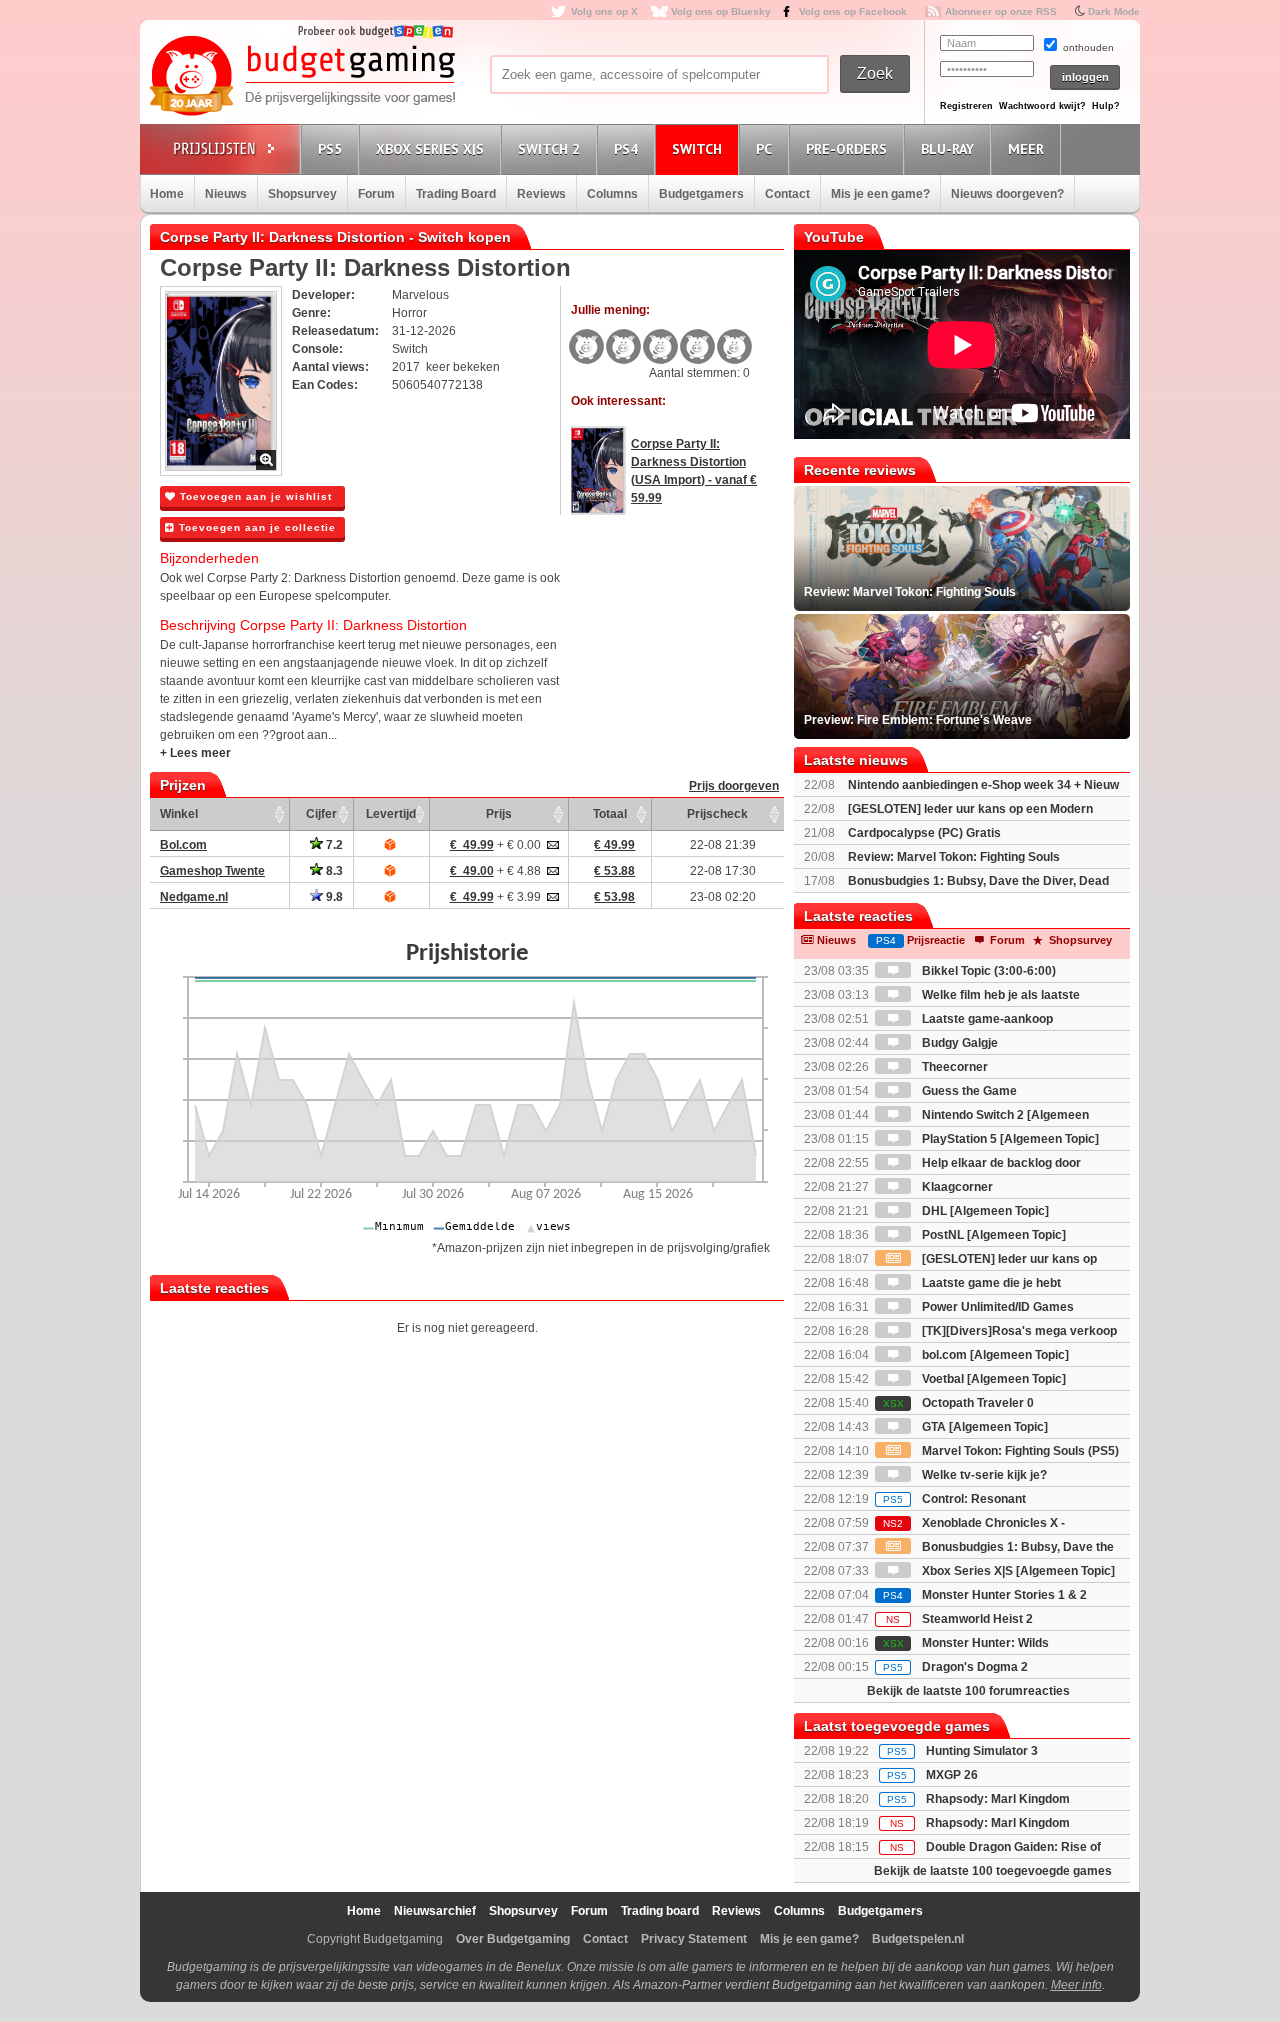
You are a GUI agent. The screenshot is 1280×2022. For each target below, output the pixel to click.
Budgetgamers (701, 194)
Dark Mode (1114, 11)
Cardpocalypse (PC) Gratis (924, 833)
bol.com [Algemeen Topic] (994, 1355)
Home (167, 194)
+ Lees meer (195, 753)
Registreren (966, 106)
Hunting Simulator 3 (982, 1751)
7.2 (333, 845)
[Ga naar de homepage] (302, 77)
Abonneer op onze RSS (1001, 11)
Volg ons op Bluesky (721, 11)
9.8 (333, 897)
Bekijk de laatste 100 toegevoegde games (993, 1871)
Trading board (660, 1911)
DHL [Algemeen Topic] (984, 1211)
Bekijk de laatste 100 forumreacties (968, 1691)
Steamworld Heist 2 (959, 1619)
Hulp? (1106, 106)
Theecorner (953, 1067)
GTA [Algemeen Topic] (983, 1427)
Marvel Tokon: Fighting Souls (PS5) (1019, 1451)
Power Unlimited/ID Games (996, 1307)
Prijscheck (717, 814)
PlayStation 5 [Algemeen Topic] (1009, 1139)
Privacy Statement (694, 1939)
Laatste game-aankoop (986, 1019)
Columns (612, 194)
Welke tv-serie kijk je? (983, 1475)
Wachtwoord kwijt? (1042, 106)
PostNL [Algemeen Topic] (992, 1235)
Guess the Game (968, 1091)
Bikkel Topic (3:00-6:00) (987, 971)
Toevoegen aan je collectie (255, 527)
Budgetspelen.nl (918, 1939)
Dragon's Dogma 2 (955, 1667)
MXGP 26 (952, 1775)
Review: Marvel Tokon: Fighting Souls (954, 857)
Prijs (499, 814)
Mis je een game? (880, 194)
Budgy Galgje (958, 1043)
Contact (787, 194)
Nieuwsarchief (435, 1911)
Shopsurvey (302, 194)
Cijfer (321, 814)
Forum (376, 194)
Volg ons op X (604, 11)
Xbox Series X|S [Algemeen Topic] (1017, 1571)
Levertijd (391, 814)
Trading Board (456, 194)
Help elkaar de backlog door (1000, 1163)
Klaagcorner (956, 1187)
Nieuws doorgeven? (1007, 194)
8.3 (333, 871)
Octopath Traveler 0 (958, 1403)
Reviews (541, 194)
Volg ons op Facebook (853, 11)
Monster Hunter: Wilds (966, 1643)
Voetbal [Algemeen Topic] (992, 1379)
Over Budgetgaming (513, 1939)
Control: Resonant (954, 1499)
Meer (1026, 149)
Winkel (179, 814)
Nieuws (226, 194)
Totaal (610, 814)
